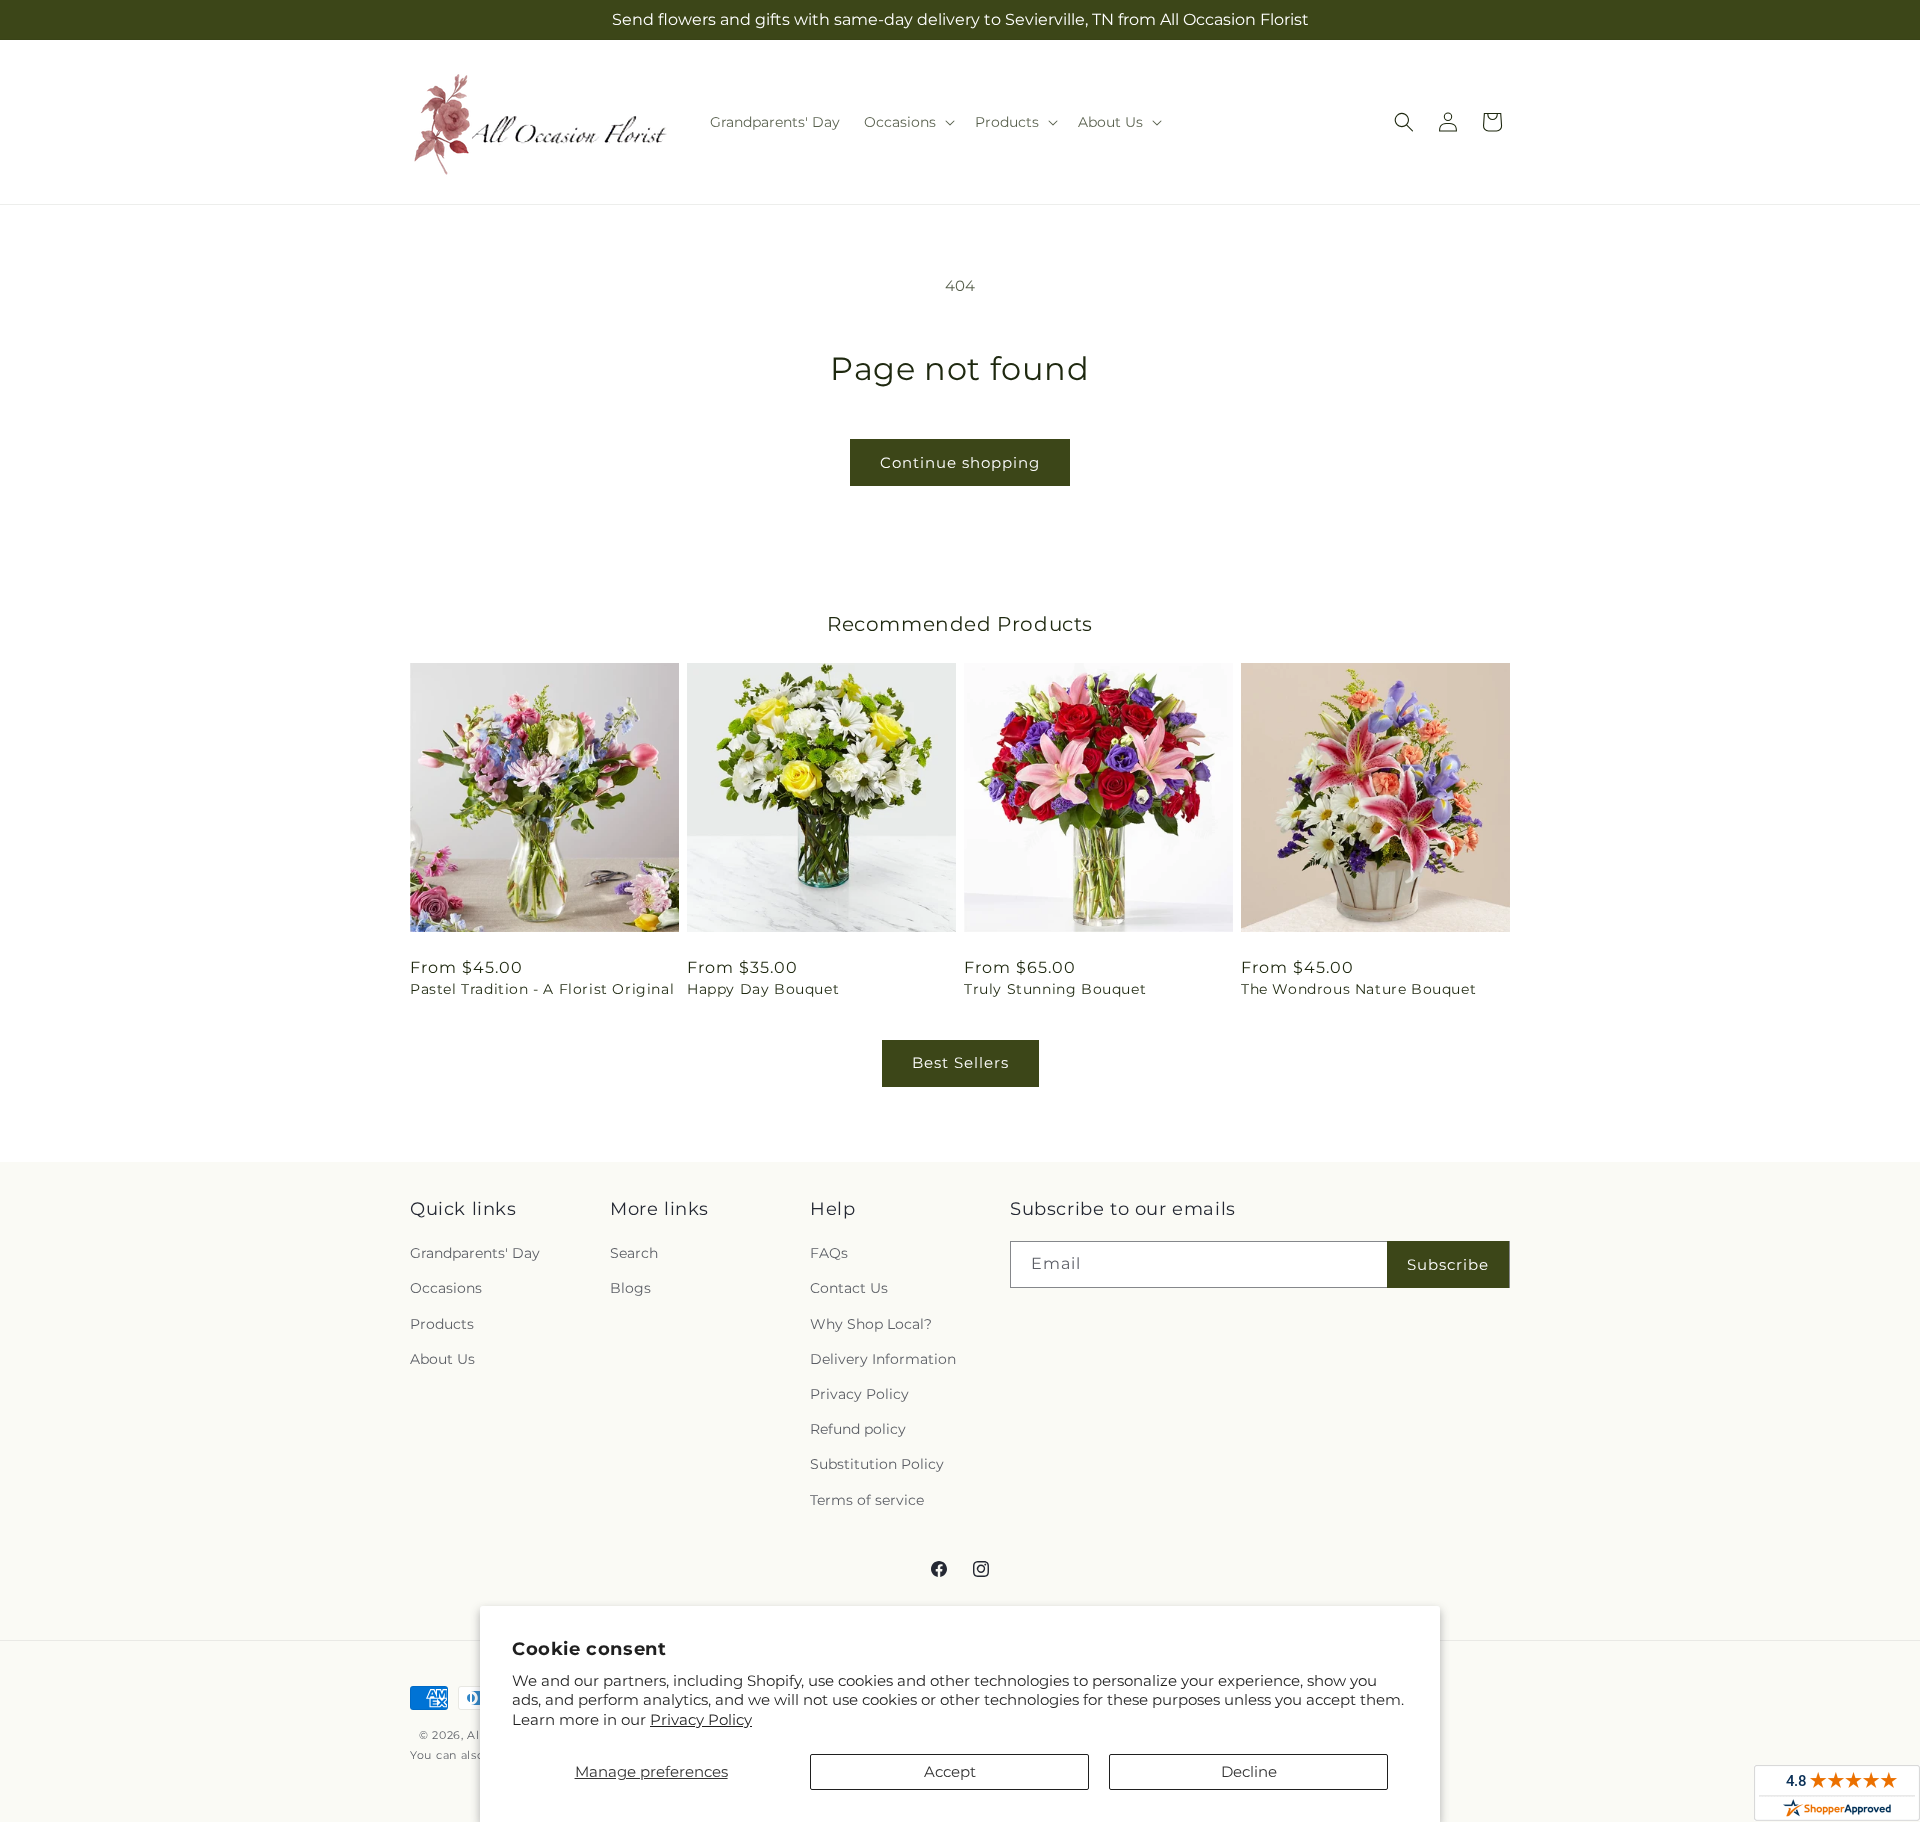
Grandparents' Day (475, 1253)
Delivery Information (883, 1359)
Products (442, 1324)
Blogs (630, 1289)
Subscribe (1448, 1264)
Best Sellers (960, 1062)
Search (634, 1253)
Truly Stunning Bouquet (1055, 989)
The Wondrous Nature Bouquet (1358, 989)
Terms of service (867, 1500)
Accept (950, 1771)
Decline (1249, 1771)
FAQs (829, 1253)
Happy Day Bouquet (763, 989)
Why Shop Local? (871, 1324)
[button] (907, 122)
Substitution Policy (877, 1464)
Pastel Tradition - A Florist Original (542, 989)
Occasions (446, 1289)
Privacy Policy (701, 1719)
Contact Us (849, 1289)
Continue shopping (960, 462)
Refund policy (858, 1429)
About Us (442, 1359)
